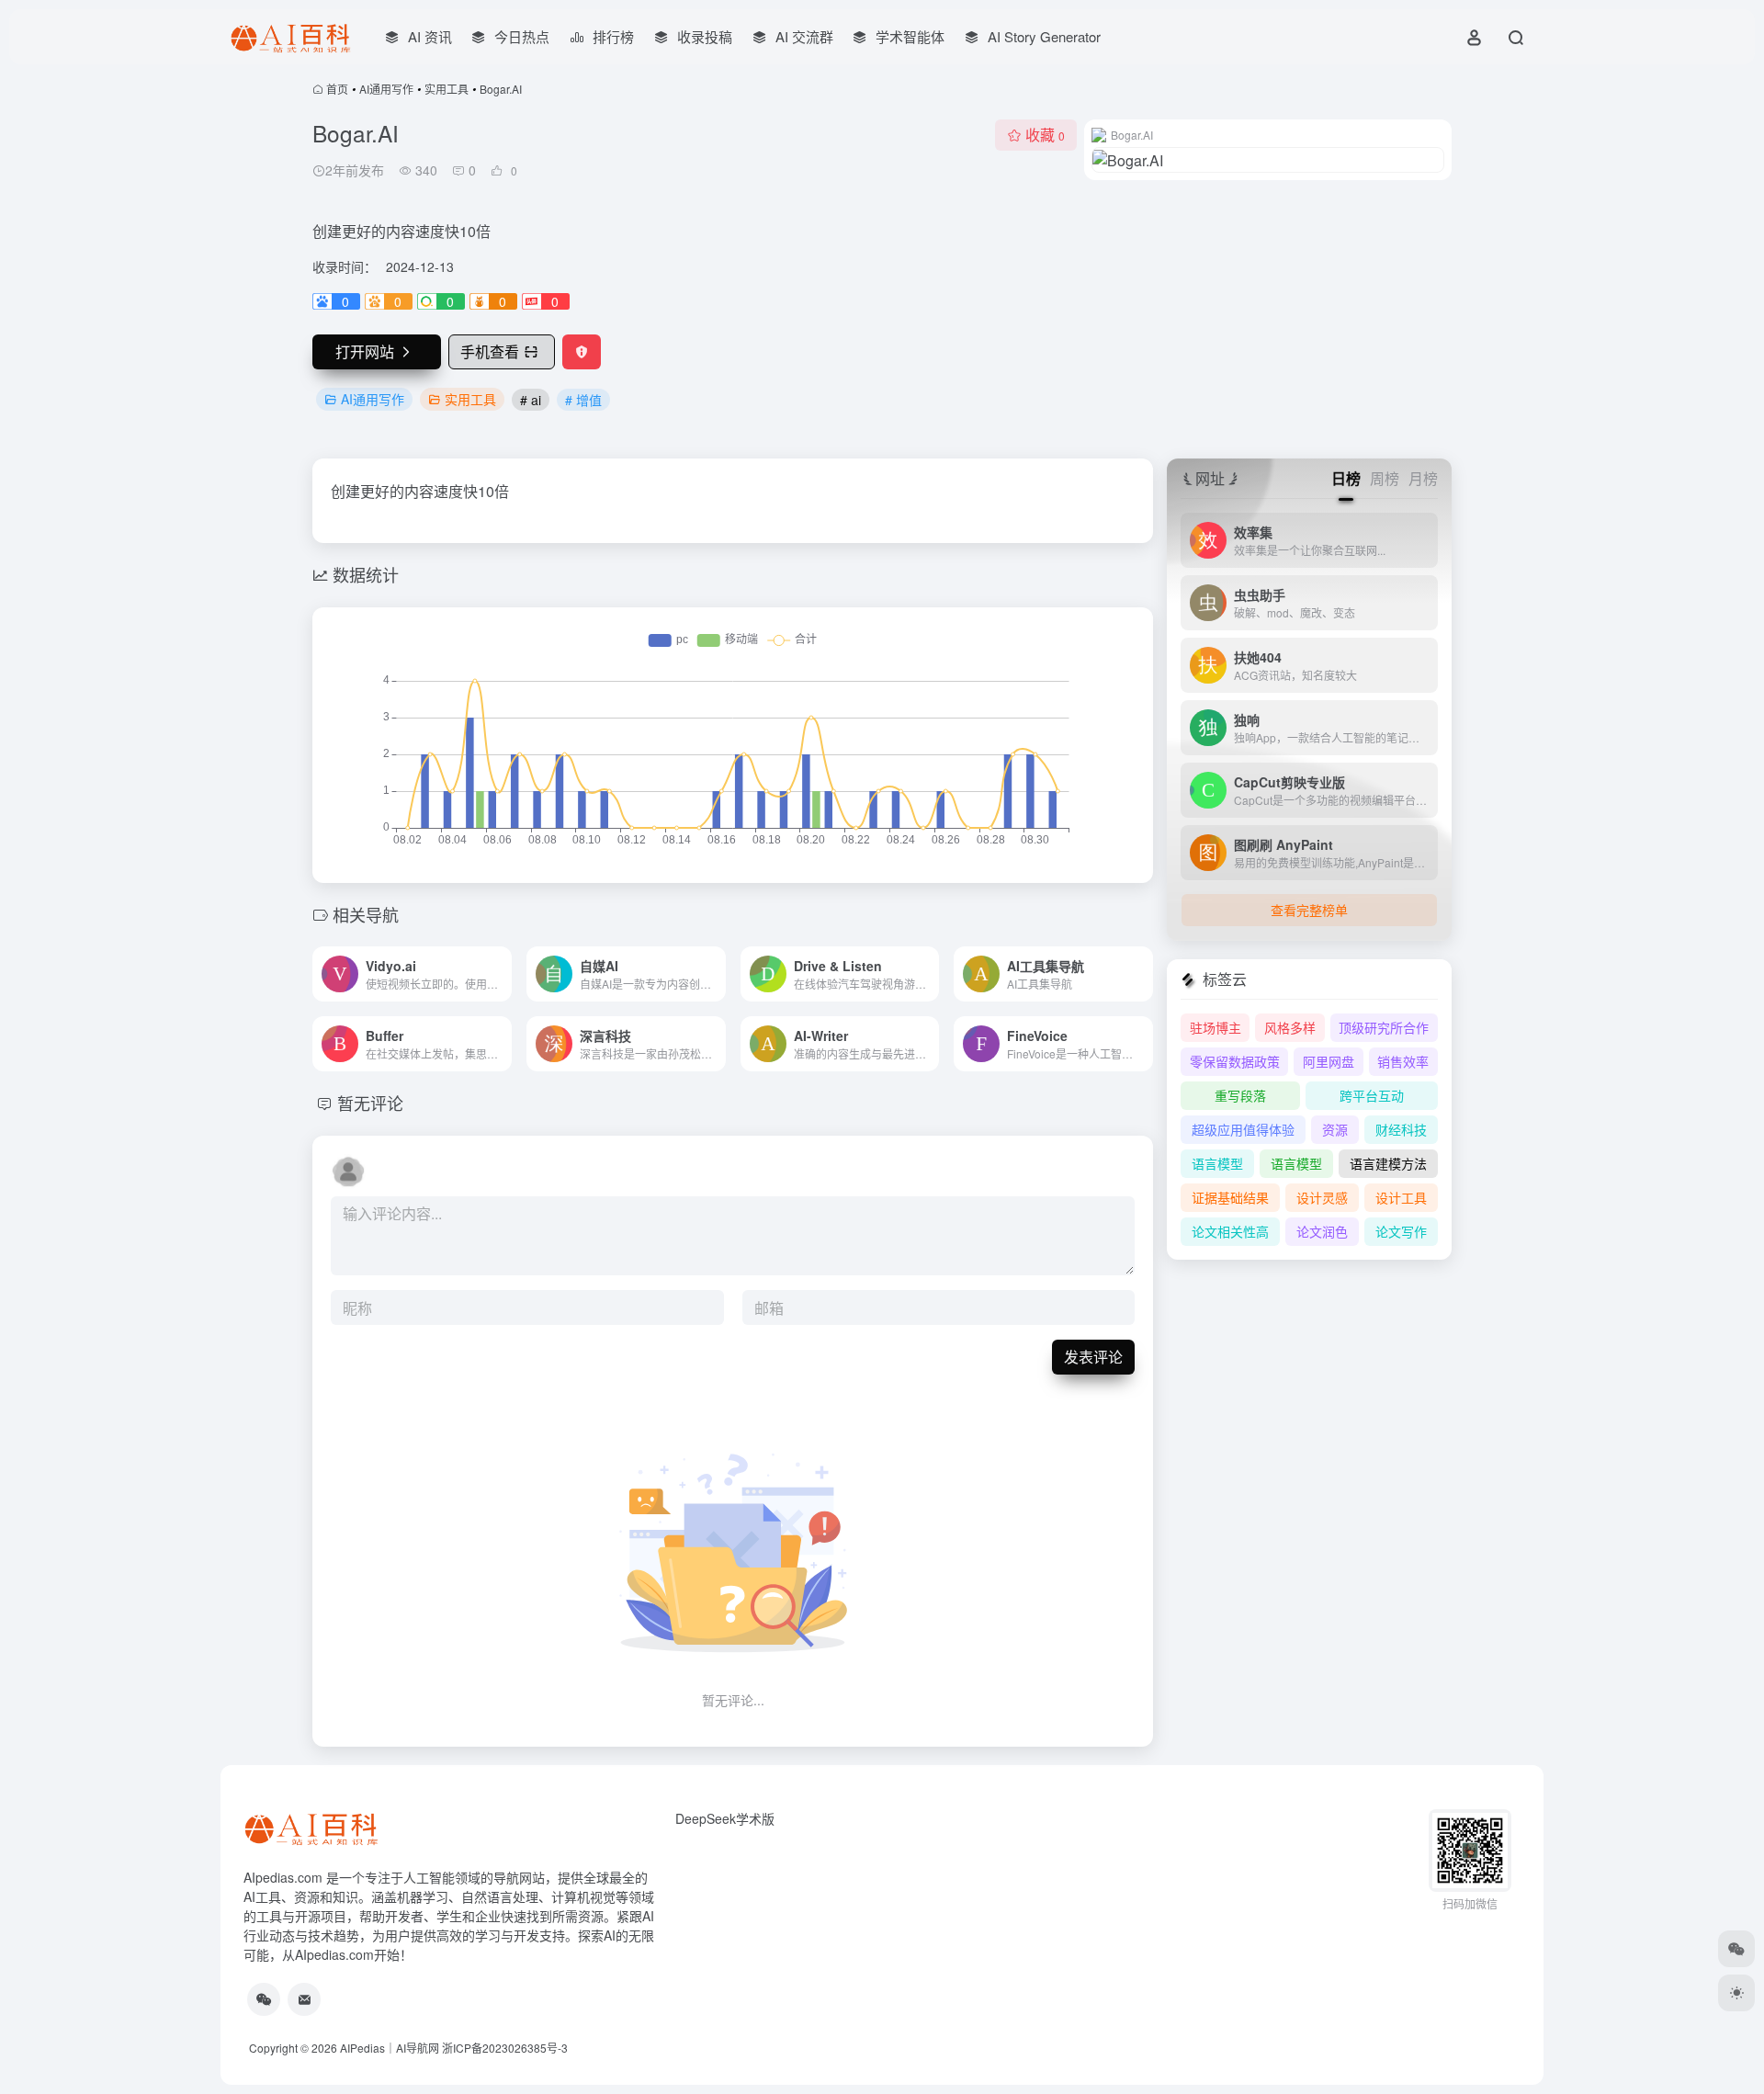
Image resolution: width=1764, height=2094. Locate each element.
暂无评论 (370, 1103)
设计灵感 (1322, 1197)
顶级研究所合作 (1384, 1027)
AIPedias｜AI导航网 (390, 2048)
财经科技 (1401, 1129)
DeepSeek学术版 (725, 1818)
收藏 (1045, 135)
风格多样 (1290, 1027)
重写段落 (1240, 1095)
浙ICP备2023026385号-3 (505, 2048)
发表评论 (1093, 1357)
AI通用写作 (386, 89)
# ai (531, 400)
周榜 (1385, 478)
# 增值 (583, 400)
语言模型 (1217, 1163)
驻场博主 (1216, 1027)
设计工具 (1401, 1197)
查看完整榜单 (1309, 910)
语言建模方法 (1388, 1163)
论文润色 (1322, 1231)
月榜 (1423, 478)
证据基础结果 (1230, 1197)
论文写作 (1401, 1231)
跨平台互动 (1372, 1095)
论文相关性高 (1230, 1231)
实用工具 (447, 89)
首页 (337, 89)
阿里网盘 (1329, 1061)
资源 (1335, 1129)
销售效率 (1403, 1061)
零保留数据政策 (1235, 1061)
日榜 (1346, 478)
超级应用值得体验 (1243, 1129)
